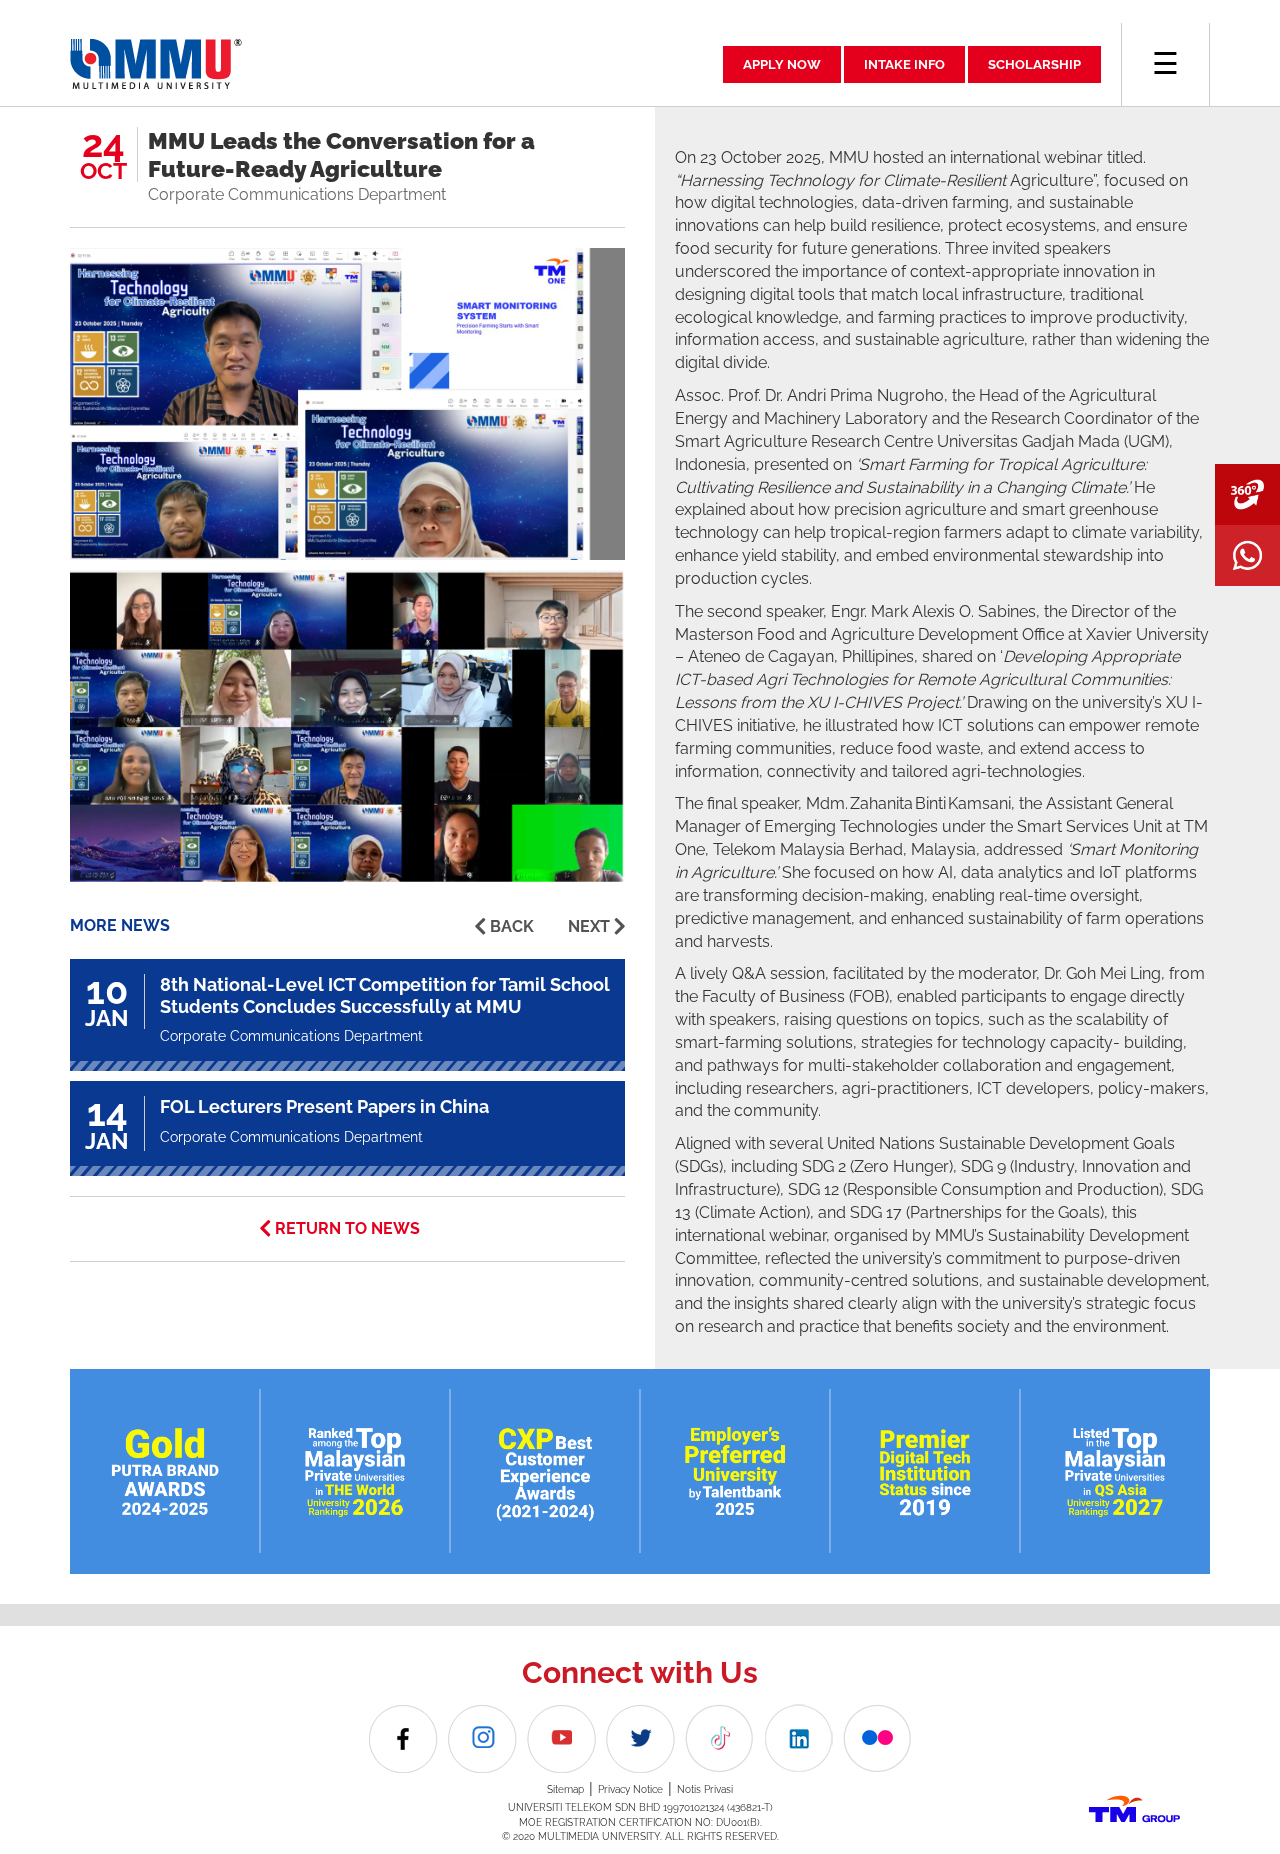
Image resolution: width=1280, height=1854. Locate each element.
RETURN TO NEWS (347, 1228)
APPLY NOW (782, 64)
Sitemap (565, 1789)
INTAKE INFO (904, 64)
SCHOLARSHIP (1034, 64)
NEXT (589, 926)
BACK (512, 926)
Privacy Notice (630, 1789)
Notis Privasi (705, 1789)
